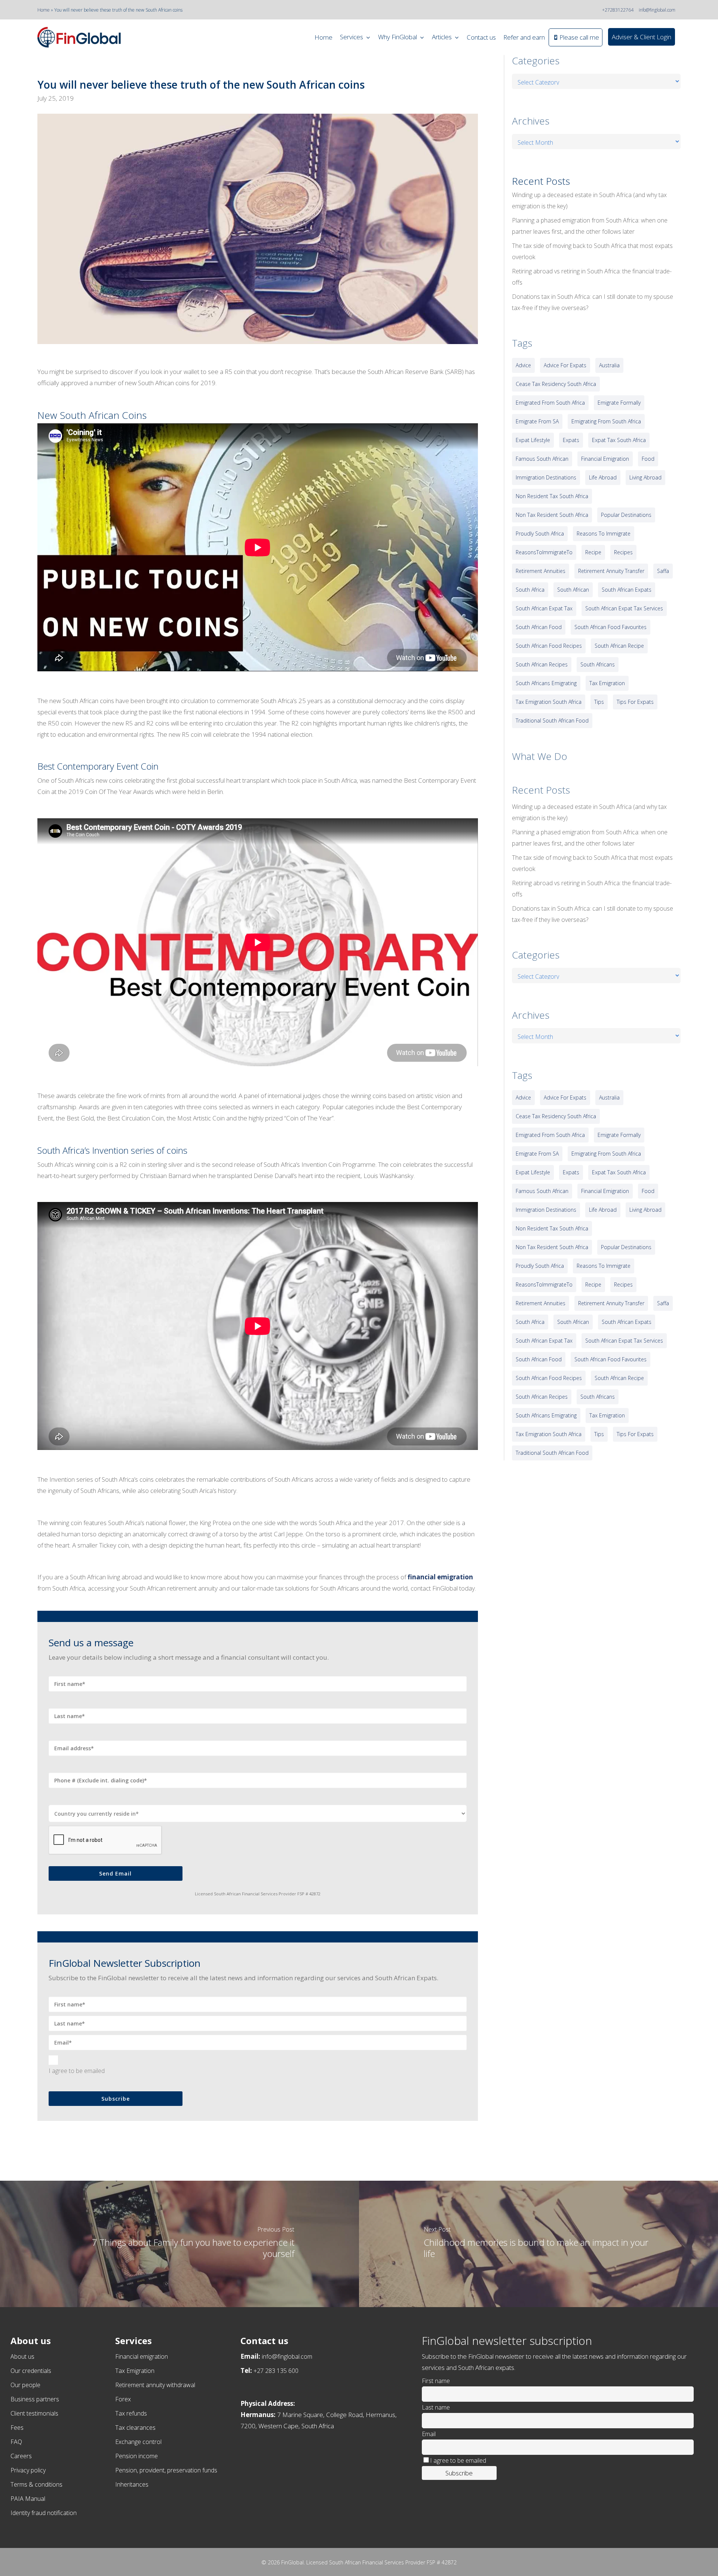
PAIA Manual (28, 2499)
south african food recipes (549, 646)
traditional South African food (552, 720)
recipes (623, 552)
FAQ (16, 2442)
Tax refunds (131, 2413)
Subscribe (116, 2099)
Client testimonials (34, 2413)
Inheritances (132, 2484)
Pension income (136, 2456)
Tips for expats (635, 702)
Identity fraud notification (44, 2513)
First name (436, 2381)
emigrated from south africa (550, 403)
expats (571, 440)
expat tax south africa (619, 440)
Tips (599, 702)
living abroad (645, 477)
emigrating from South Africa (606, 421)
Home (44, 10)
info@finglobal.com (657, 10)
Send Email (115, 1873)
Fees (17, 2428)
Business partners (35, 2399)
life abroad (603, 477)
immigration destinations (546, 477)
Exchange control (138, 2442)
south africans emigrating (546, 683)
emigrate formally (619, 403)
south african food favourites (610, 627)
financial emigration (605, 459)
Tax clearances (135, 2428)
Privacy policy (28, 2470)
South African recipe (619, 646)
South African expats (627, 590)
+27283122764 (618, 10)
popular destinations (626, 515)
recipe (593, 552)
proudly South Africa (540, 533)
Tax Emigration (135, 2371)
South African (573, 590)
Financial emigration (142, 2356)
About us (22, 2356)
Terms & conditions (36, 2484)
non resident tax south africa (552, 496)
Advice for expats (565, 365)
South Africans (598, 664)
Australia (609, 365)
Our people (25, 2385)
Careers (21, 2456)
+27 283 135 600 (276, 2371)
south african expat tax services (624, 608)
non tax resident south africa (552, 515)
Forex (123, 2399)
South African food (539, 627)
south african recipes (542, 664)
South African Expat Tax (544, 608)
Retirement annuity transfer (611, 571)
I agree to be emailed (77, 2071)
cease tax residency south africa (556, 384)
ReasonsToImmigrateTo (544, 552)
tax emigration (607, 683)
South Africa (530, 590)
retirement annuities (541, 571)
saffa (663, 571)
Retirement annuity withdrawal (155, 2385)
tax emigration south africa (549, 702)
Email (429, 2434)
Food (648, 459)
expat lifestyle (533, 440)
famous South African (542, 459)
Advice (523, 365)
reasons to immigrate (604, 533)
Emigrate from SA (537, 421)
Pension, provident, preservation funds (166, 2470)
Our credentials (31, 2371)
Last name (436, 2407)
